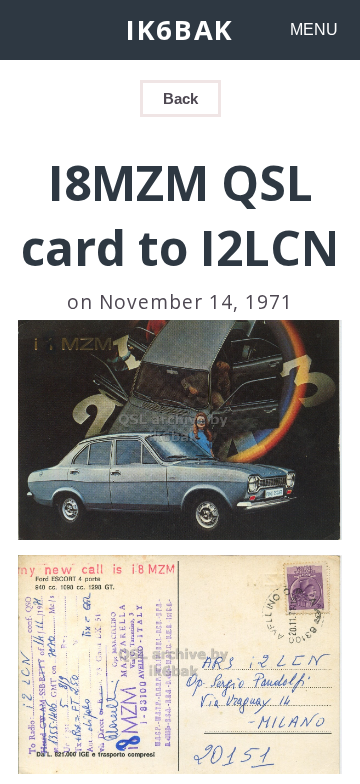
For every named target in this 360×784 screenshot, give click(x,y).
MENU (314, 29)
